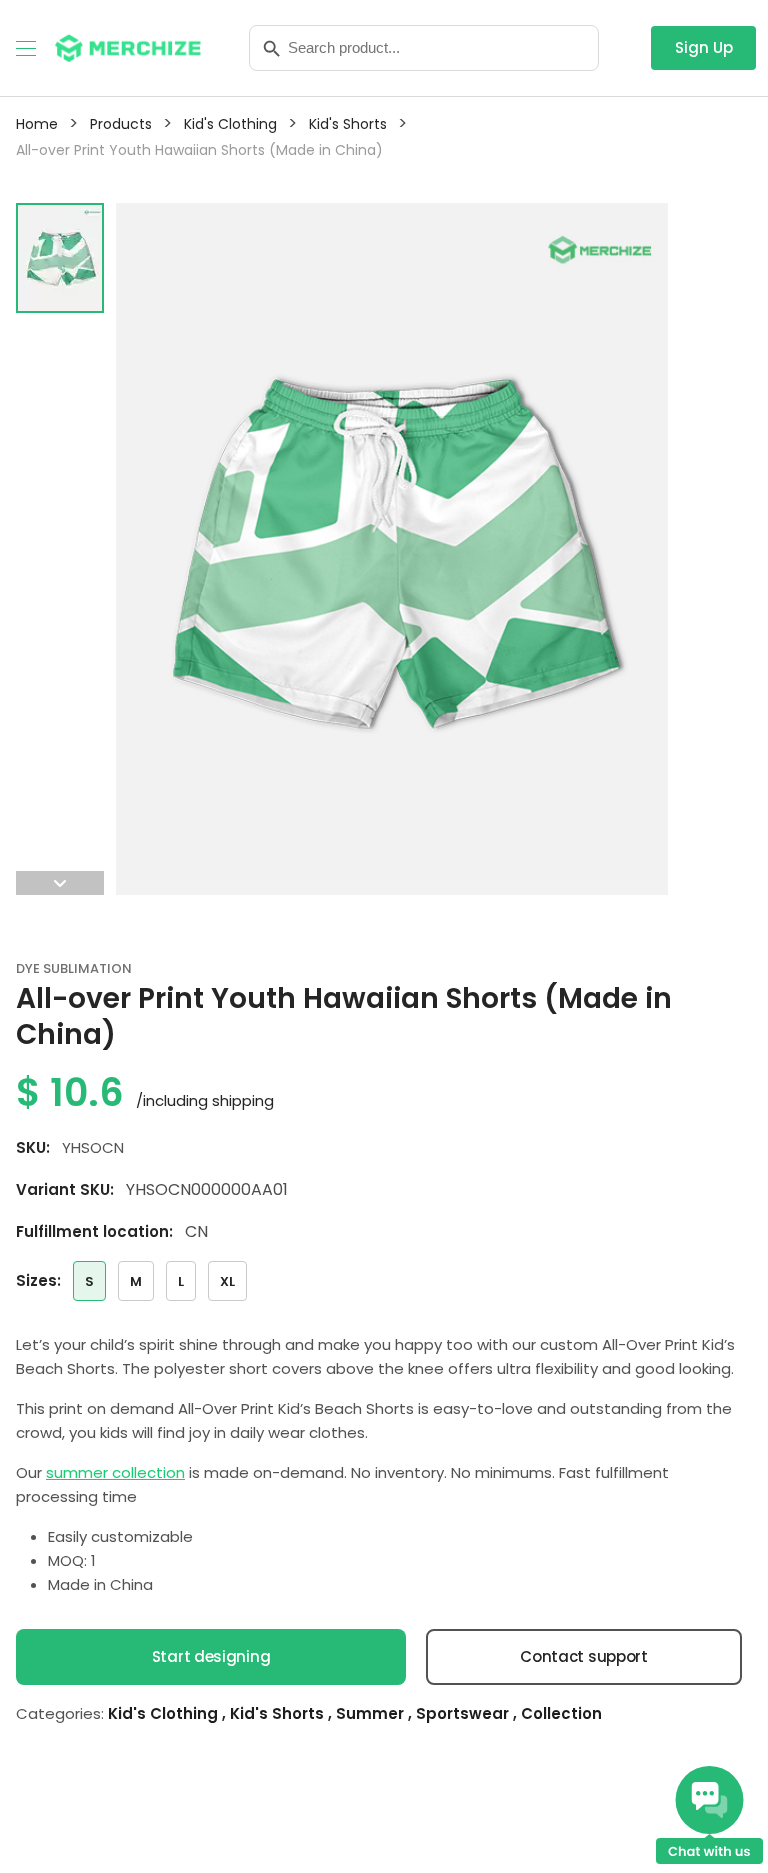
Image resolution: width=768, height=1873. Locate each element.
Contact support (584, 1656)
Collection (561, 1713)
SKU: (33, 1147)
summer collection (115, 1472)
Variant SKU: (65, 1189)
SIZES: (38, 1280)
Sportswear (464, 1713)
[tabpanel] (392, 549)
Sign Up (704, 47)
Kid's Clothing (165, 1713)
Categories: (60, 1713)
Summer (372, 1713)
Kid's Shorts (279, 1713)
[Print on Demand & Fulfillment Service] (128, 46)
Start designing (211, 1656)
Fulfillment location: (94, 1231)
